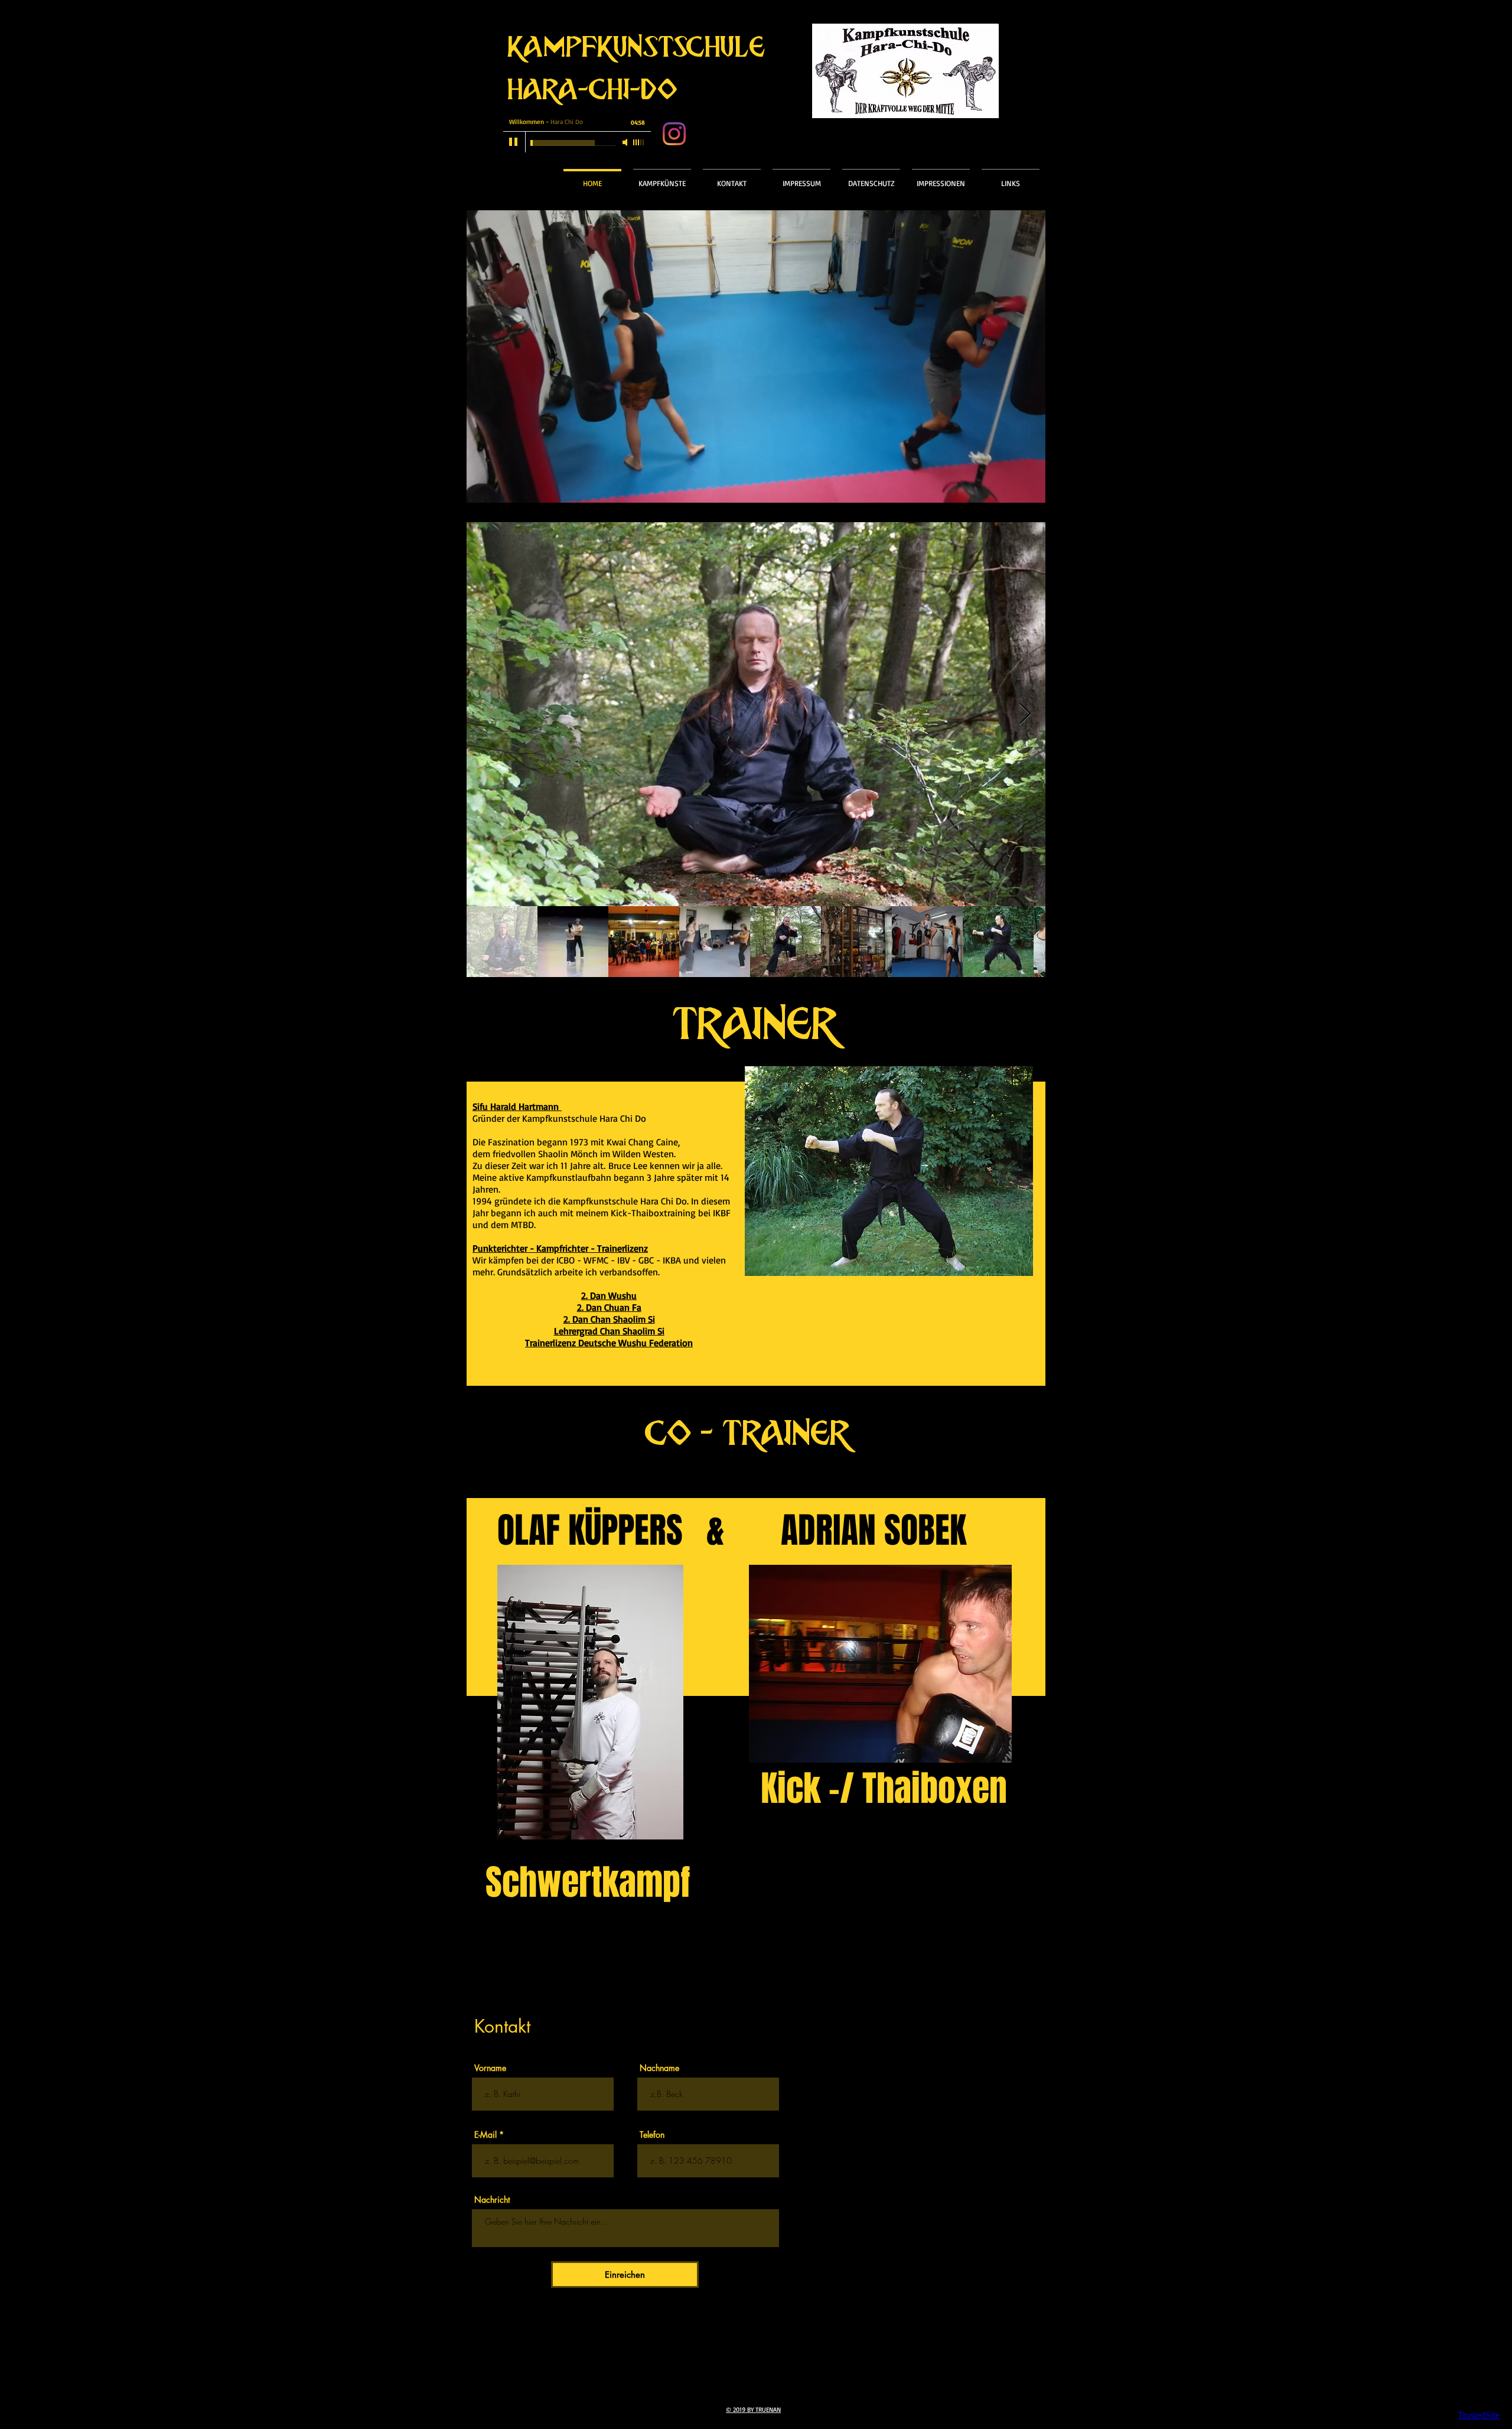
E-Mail (485, 2135)
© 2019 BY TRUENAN (753, 2410)
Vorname (490, 2068)
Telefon (652, 2135)
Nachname (659, 2068)
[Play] (514, 142)
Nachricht (492, 2200)
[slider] (639, 142)
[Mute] (626, 142)
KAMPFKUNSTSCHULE (637, 48)
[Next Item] (1025, 714)
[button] (662, 178)
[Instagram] (674, 134)
